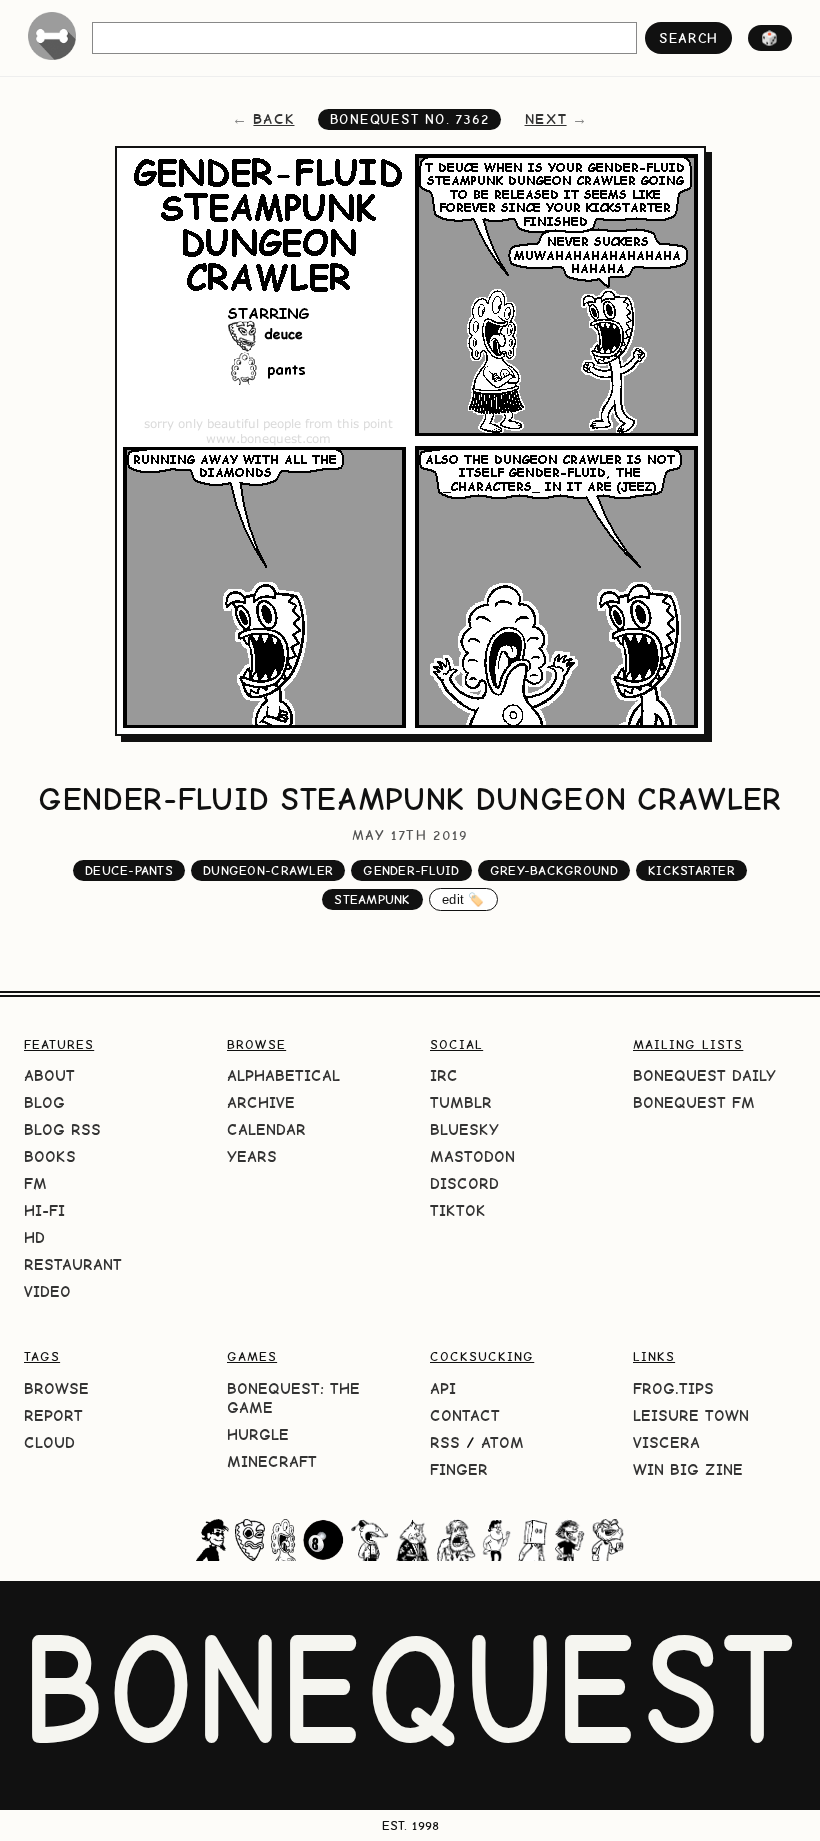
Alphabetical (283, 1075)
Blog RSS (62, 1129)
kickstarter (691, 870)
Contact (465, 1415)
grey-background (554, 870)
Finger (459, 1469)
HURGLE (258, 1434)
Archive (261, 1102)
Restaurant (73, 1264)
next (546, 119)
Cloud (49, 1442)
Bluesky (464, 1129)
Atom (502, 1442)
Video (47, 1291)
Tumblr (461, 1102)
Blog (44, 1102)
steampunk (372, 899)
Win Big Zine (688, 1469)
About (49, 1075)
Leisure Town (691, 1415)
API (443, 1388)
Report (53, 1415)
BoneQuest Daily (704, 1075)
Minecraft (272, 1461)
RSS (445, 1442)
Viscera (666, 1442)
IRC (444, 1075)
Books (50, 1156)
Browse (56, 1388)
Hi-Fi (44, 1210)
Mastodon (472, 1156)
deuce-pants (129, 870)
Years (252, 1156)
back (273, 119)
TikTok (458, 1210)
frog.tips (673, 1388)
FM (35, 1183)
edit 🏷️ (463, 899)
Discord (464, 1183)
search (688, 38)
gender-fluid (411, 870)
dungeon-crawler (268, 870)
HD (34, 1237)
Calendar (266, 1129)
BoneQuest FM (694, 1102)
